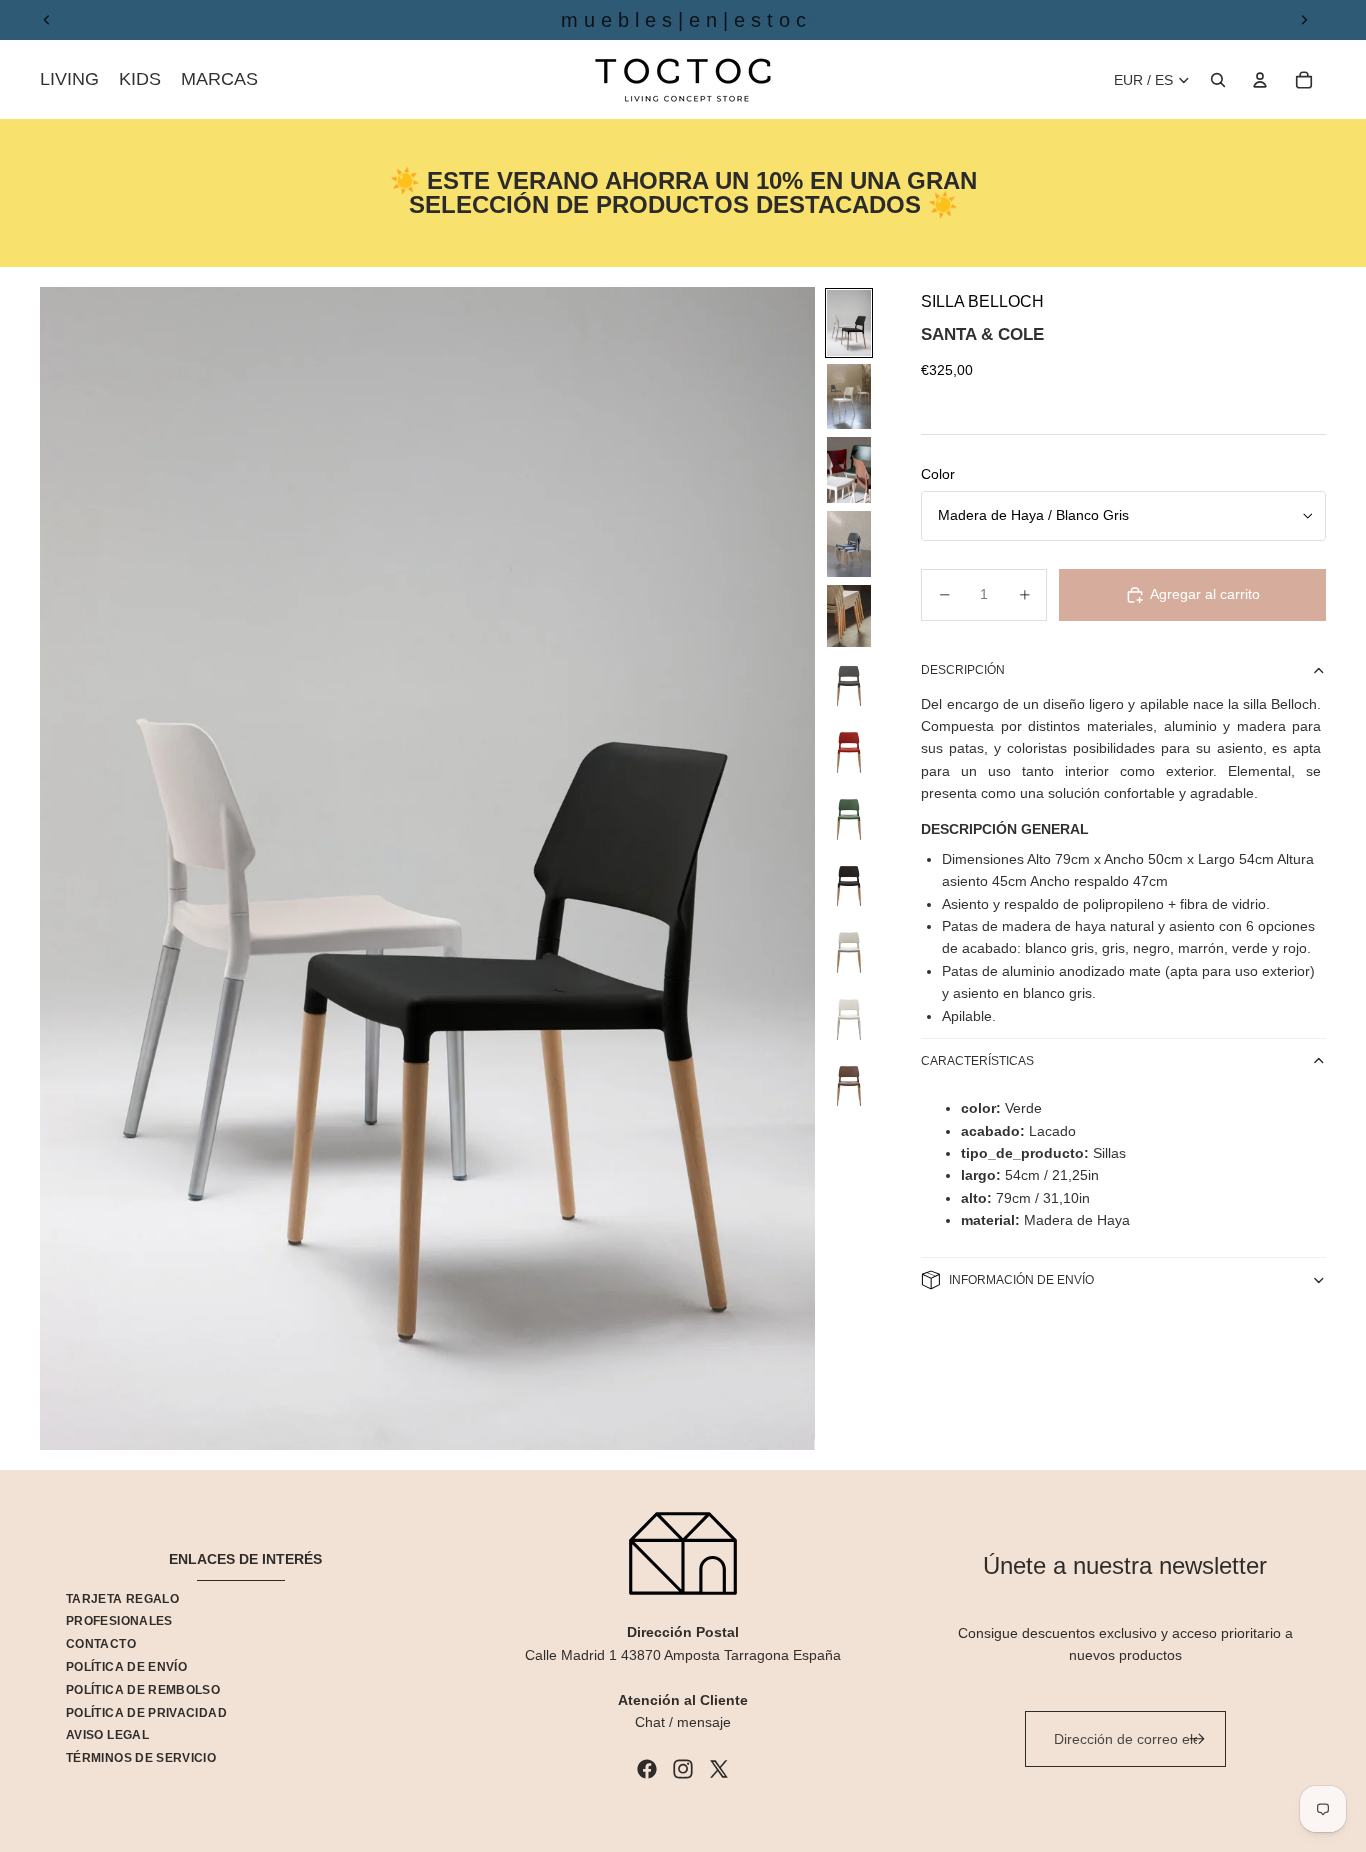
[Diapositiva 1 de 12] (849, 323)
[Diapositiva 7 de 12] (849, 750)
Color (938, 474)
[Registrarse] (1197, 1739)
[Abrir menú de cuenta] (1260, 80)
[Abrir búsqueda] (1218, 80)
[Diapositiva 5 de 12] (849, 616)
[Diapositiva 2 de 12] (849, 396)
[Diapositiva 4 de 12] (849, 544)
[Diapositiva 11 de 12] (849, 1017)
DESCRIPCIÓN (963, 670)
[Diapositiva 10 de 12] (849, 950)
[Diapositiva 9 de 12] (849, 884)
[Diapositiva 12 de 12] (849, 1084)
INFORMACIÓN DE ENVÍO (1021, 1280)
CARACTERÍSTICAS (977, 1061)
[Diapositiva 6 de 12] (849, 684)
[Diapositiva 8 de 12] (849, 817)
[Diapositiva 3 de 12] (849, 470)
